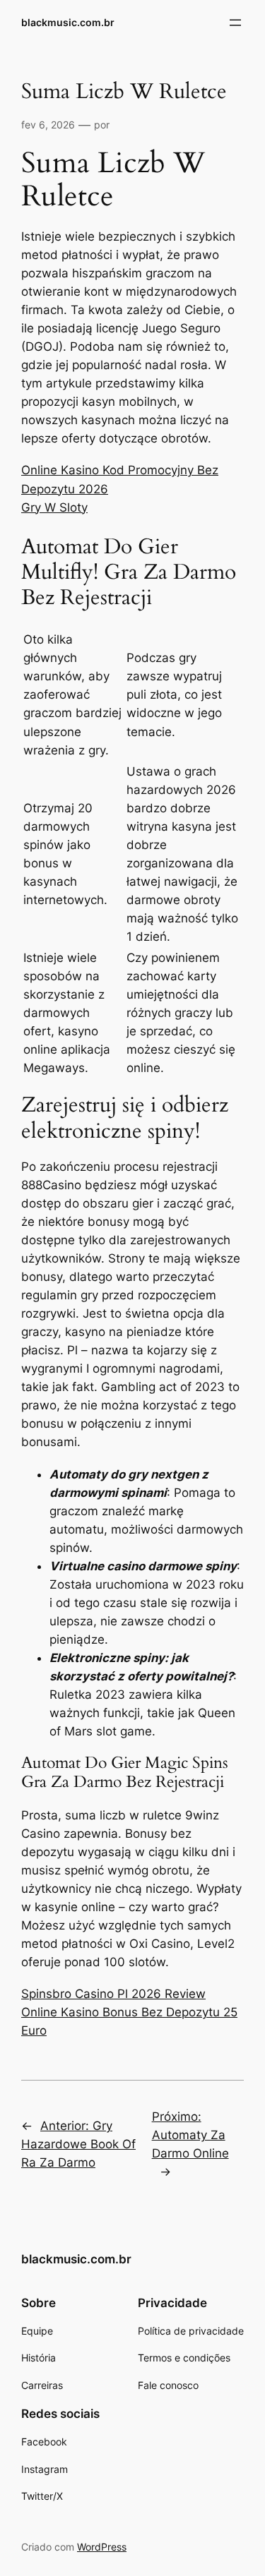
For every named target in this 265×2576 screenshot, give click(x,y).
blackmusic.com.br (68, 22)
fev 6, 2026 (48, 125)
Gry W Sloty (54, 507)
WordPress (102, 2547)
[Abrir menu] (235, 23)
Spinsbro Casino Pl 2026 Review (113, 1994)
